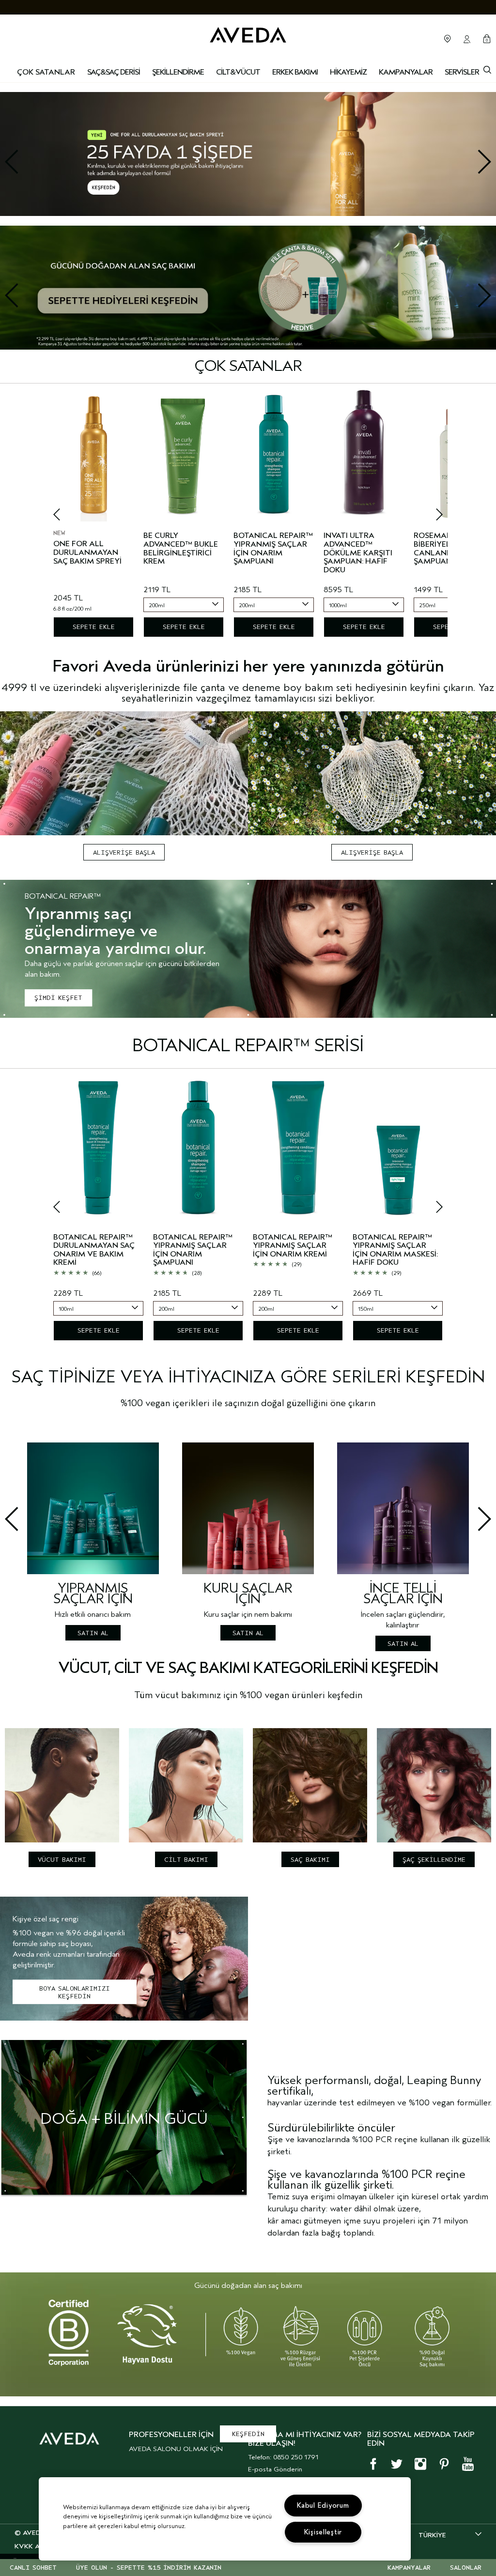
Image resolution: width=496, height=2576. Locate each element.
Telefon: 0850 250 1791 (283, 2457)
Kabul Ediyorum (323, 2506)
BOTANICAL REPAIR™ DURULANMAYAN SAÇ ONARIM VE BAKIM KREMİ (94, 1250)
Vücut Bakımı (62, 1860)
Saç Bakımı (310, 1860)
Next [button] (463, 162)
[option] (248, 149)
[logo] (248, 34)
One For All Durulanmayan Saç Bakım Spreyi (87, 552)
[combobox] (184, 605)
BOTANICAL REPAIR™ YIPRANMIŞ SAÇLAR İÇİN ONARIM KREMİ (293, 1246)
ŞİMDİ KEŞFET (58, 998)
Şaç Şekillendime (434, 1860)
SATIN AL (93, 1633)
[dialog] (487, 69)
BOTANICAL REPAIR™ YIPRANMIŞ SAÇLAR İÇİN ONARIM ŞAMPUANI (273, 549)
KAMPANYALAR (409, 2568)
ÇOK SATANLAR (46, 72)
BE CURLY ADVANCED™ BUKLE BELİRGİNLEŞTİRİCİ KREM (181, 549)
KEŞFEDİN (248, 2434)
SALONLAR (466, 2568)
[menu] (114, 73)
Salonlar (448, 39)
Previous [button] (33, 162)
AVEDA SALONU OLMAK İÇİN (176, 2449)
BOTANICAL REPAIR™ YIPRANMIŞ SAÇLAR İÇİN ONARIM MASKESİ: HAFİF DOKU (395, 1250)
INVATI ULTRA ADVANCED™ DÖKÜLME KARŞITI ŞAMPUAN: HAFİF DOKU (358, 553)
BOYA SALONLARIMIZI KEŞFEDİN (75, 1992)
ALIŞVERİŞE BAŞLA (124, 852)
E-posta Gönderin (275, 2469)
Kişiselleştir (323, 2532)
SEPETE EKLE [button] (94, 627)
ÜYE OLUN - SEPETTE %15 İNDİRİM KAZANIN (149, 2568)
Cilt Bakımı (186, 1860)
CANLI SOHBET (33, 2568)
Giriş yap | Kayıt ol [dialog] (467, 39)
